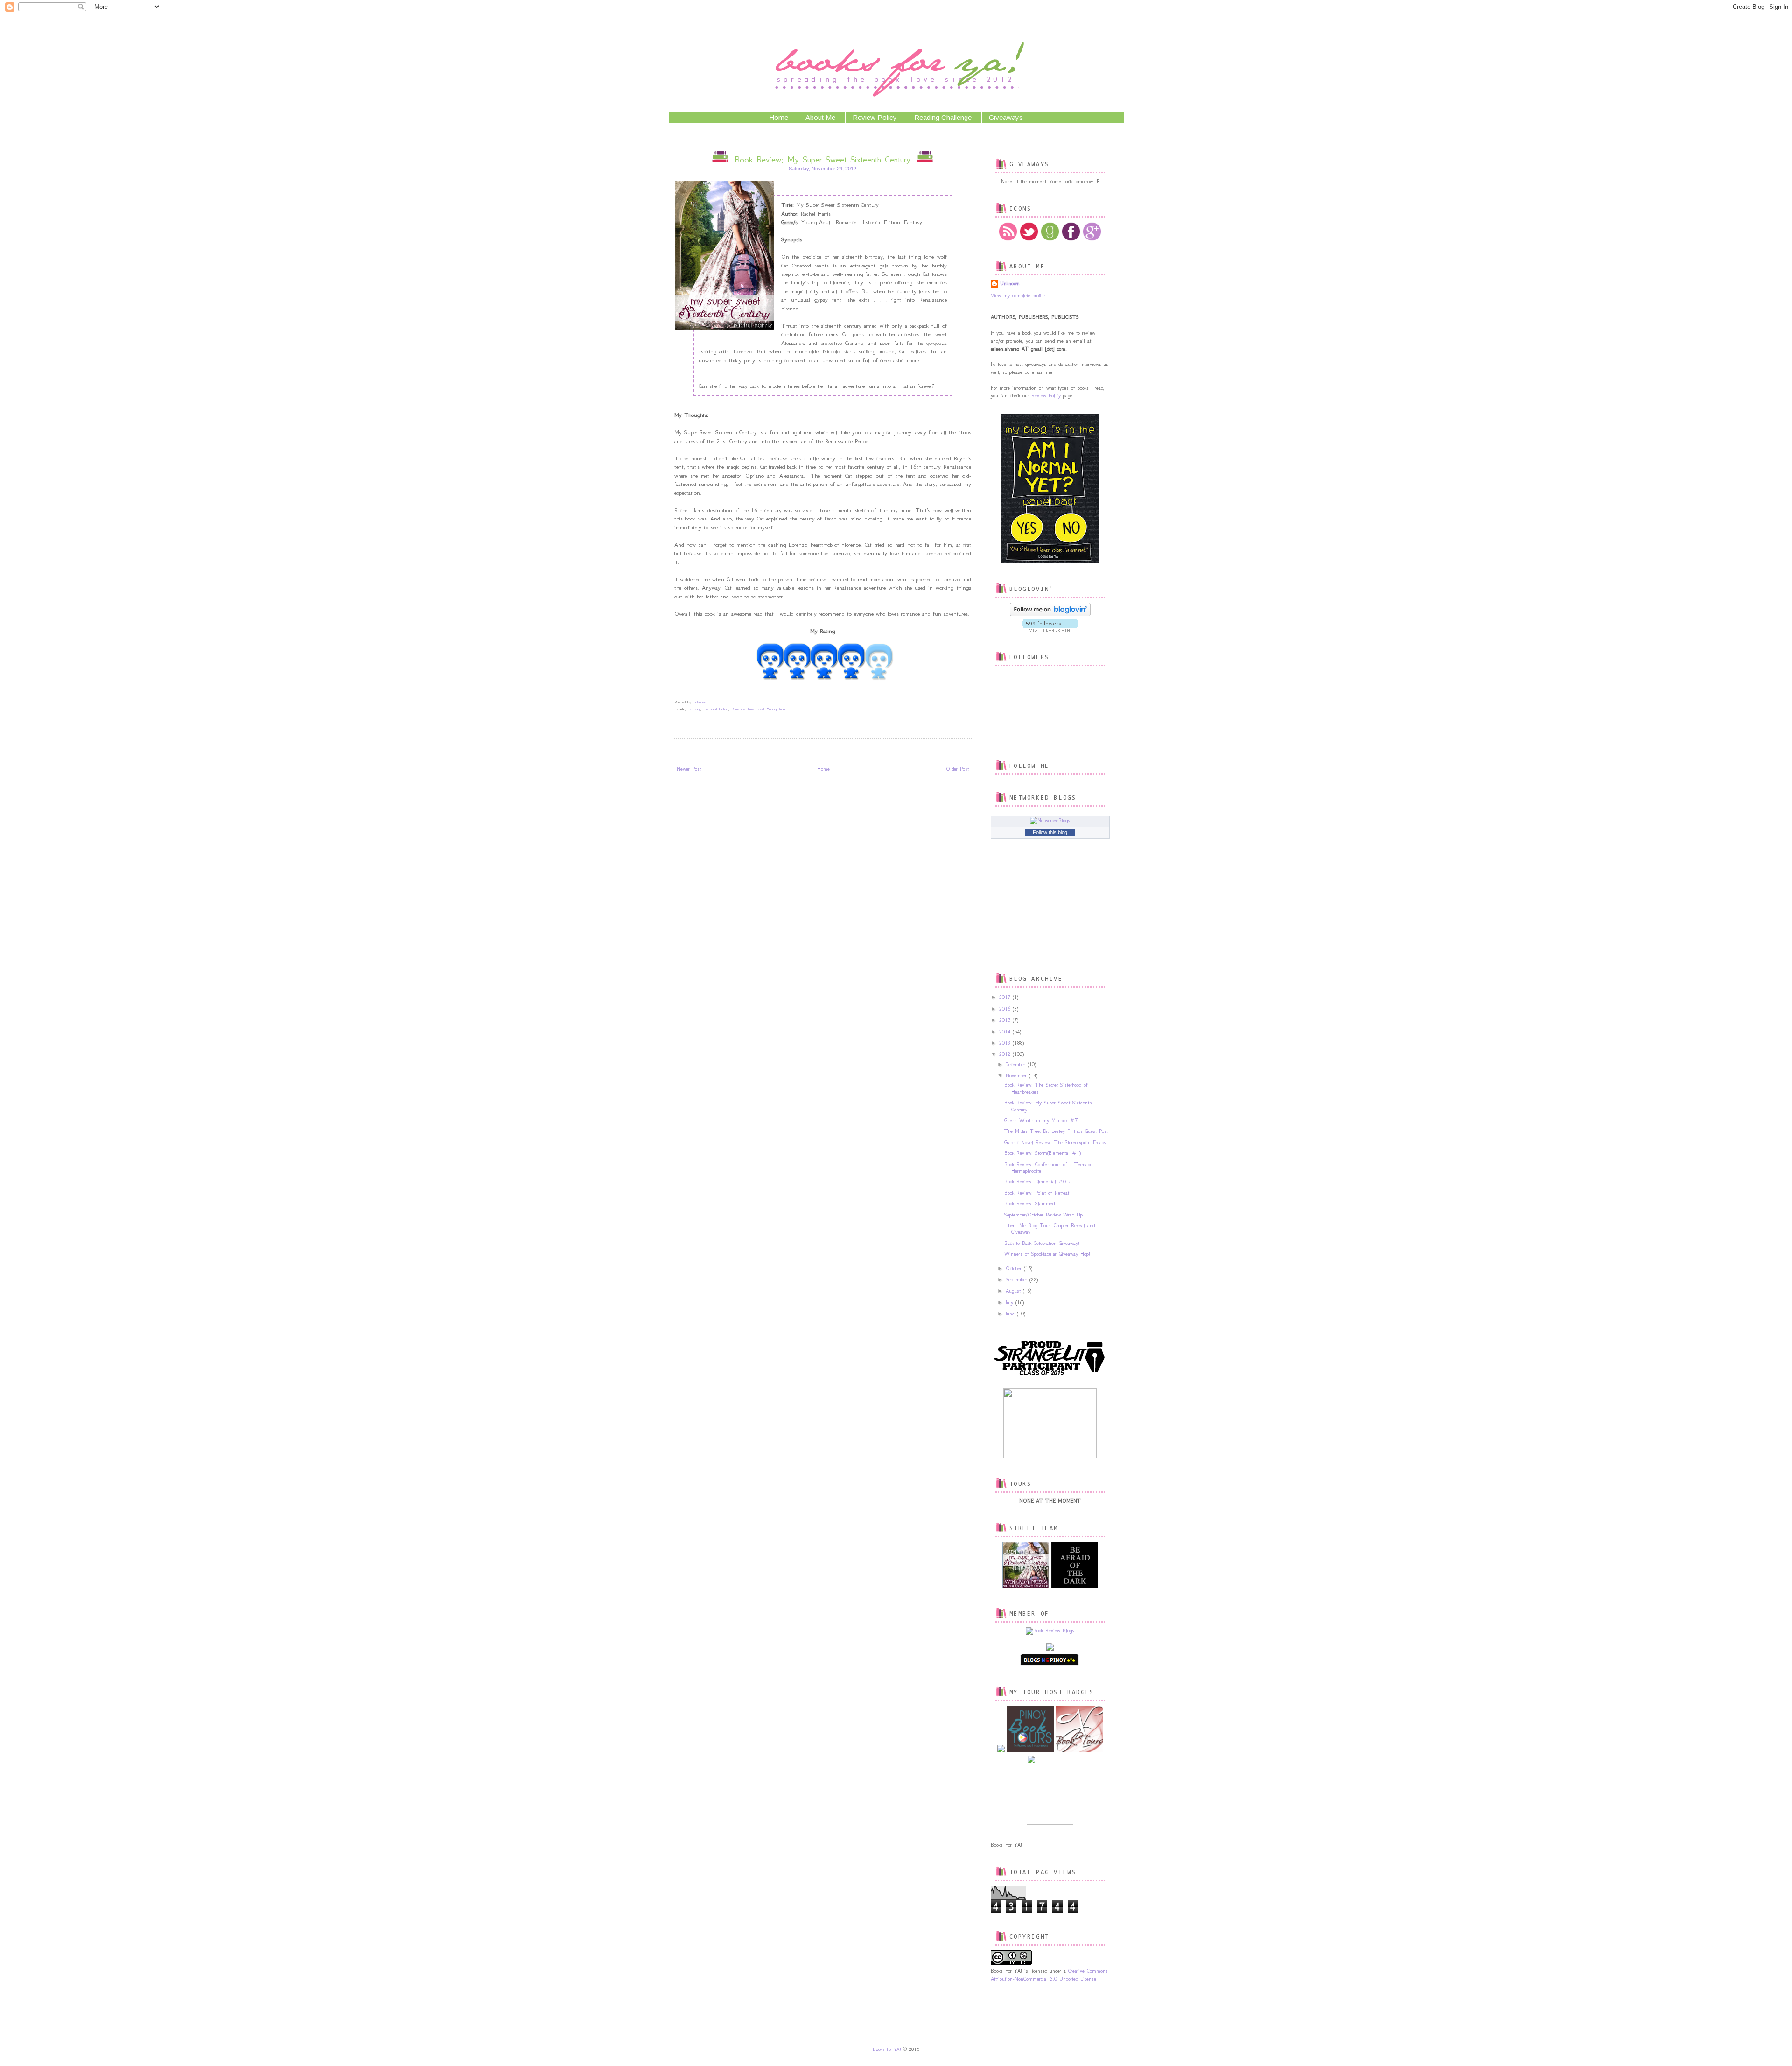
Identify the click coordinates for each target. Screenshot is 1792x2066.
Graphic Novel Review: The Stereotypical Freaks (1055, 1142)
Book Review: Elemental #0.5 (1037, 1182)
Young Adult (777, 709)
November (1017, 1076)
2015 (1006, 1020)
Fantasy (694, 709)
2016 (1006, 1009)
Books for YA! (887, 2049)
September (1018, 1280)
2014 (1006, 1032)
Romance (738, 709)
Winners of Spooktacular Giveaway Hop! (1047, 1254)
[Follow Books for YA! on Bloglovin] (1050, 615)
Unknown (1010, 284)
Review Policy (875, 117)
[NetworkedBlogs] (1050, 820)
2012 (1006, 1054)
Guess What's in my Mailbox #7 (1041, 1121)
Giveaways (1006, 117)
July (1011, 1303)
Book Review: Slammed (1029, 1204)
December (1017, 1065)
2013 (1006, 1043)
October (1015, 1268)
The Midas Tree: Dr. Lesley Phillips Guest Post (1056, 1131)
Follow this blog (1050, 832)
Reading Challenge (943, 117)
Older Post (957, 769)
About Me (820, 117)
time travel (756, 709)
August (1014, 1291)
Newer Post (689, 769)
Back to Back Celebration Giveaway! (1042, 1243)
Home (779, 117)
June (1011, 1314)
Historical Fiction (716, 709)
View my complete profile (1018, 296)
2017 (1006, 997)
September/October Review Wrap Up (1043, 1215)
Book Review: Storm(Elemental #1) (1043, 1153)
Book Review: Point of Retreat (1037, 1193)
